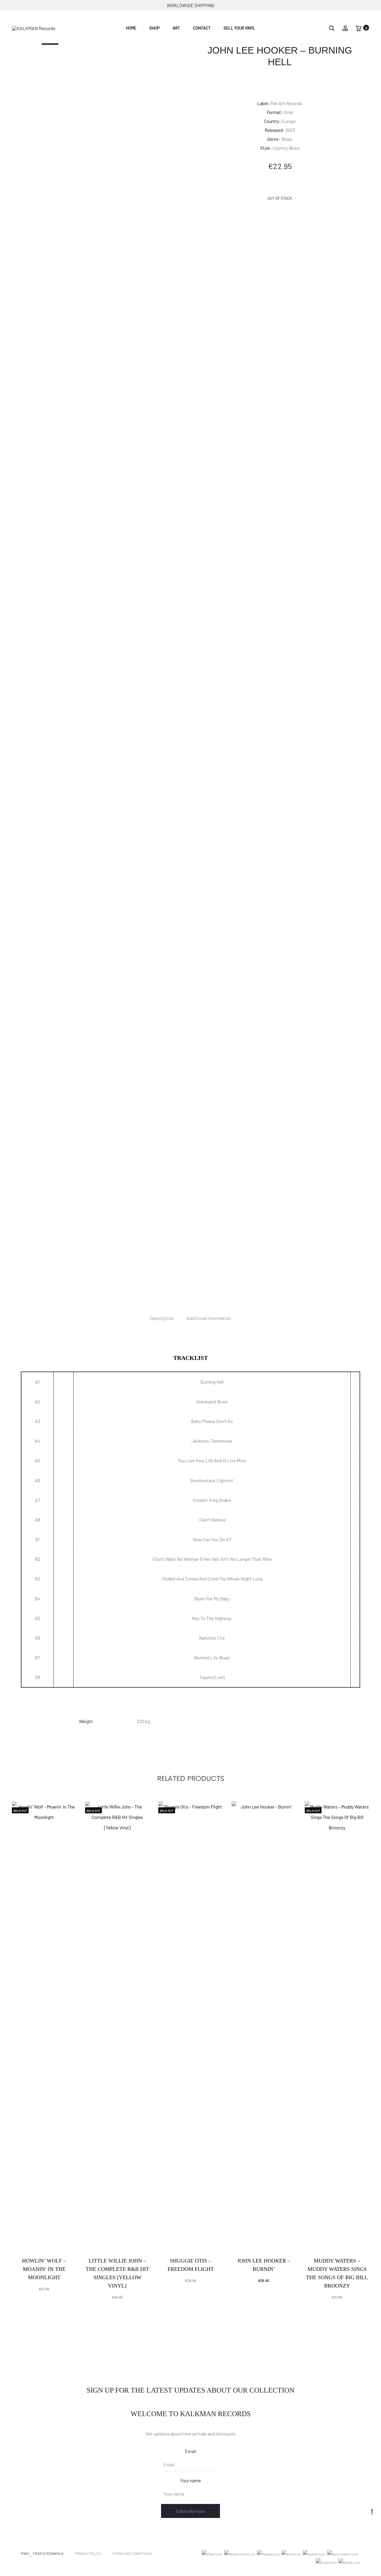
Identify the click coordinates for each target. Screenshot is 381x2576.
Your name (190, 2480)
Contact (202, 28)
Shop (154, 28)
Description (162, 1318)
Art (176, 28)
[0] (359, 28)
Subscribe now (190, 2511)
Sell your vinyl (239, 28)
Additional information (209, 1318)
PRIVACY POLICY (88, 2553)
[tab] (162, 1318)
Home (131, 28)
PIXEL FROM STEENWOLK (42, 2553)
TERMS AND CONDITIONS (132, 2553)
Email (190, 2451)
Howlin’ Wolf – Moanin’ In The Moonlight (44, 2269)
